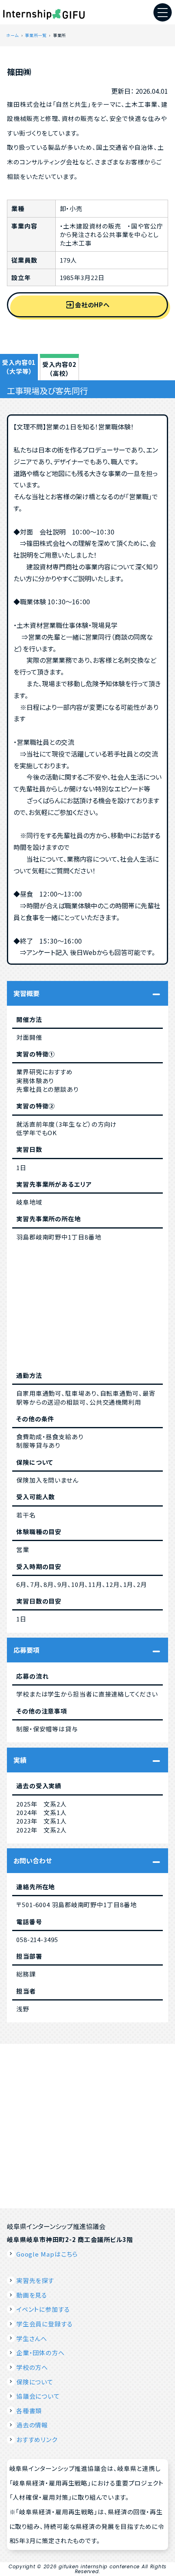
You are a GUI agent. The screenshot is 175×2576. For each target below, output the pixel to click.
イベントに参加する (43, 2309)
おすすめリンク (37, 2439)
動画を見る (32, 2295)
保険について (35, 2382)
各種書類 (29, 2411)
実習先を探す (35, 2280)
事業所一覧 (36, 35)
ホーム (12, 35)
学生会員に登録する (45, 2324)
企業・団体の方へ (40, 2353)
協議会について (38, 2396)
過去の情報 (32, 2425)
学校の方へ (32, 2367)
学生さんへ (32, 2338)
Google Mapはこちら (47, 2254)
